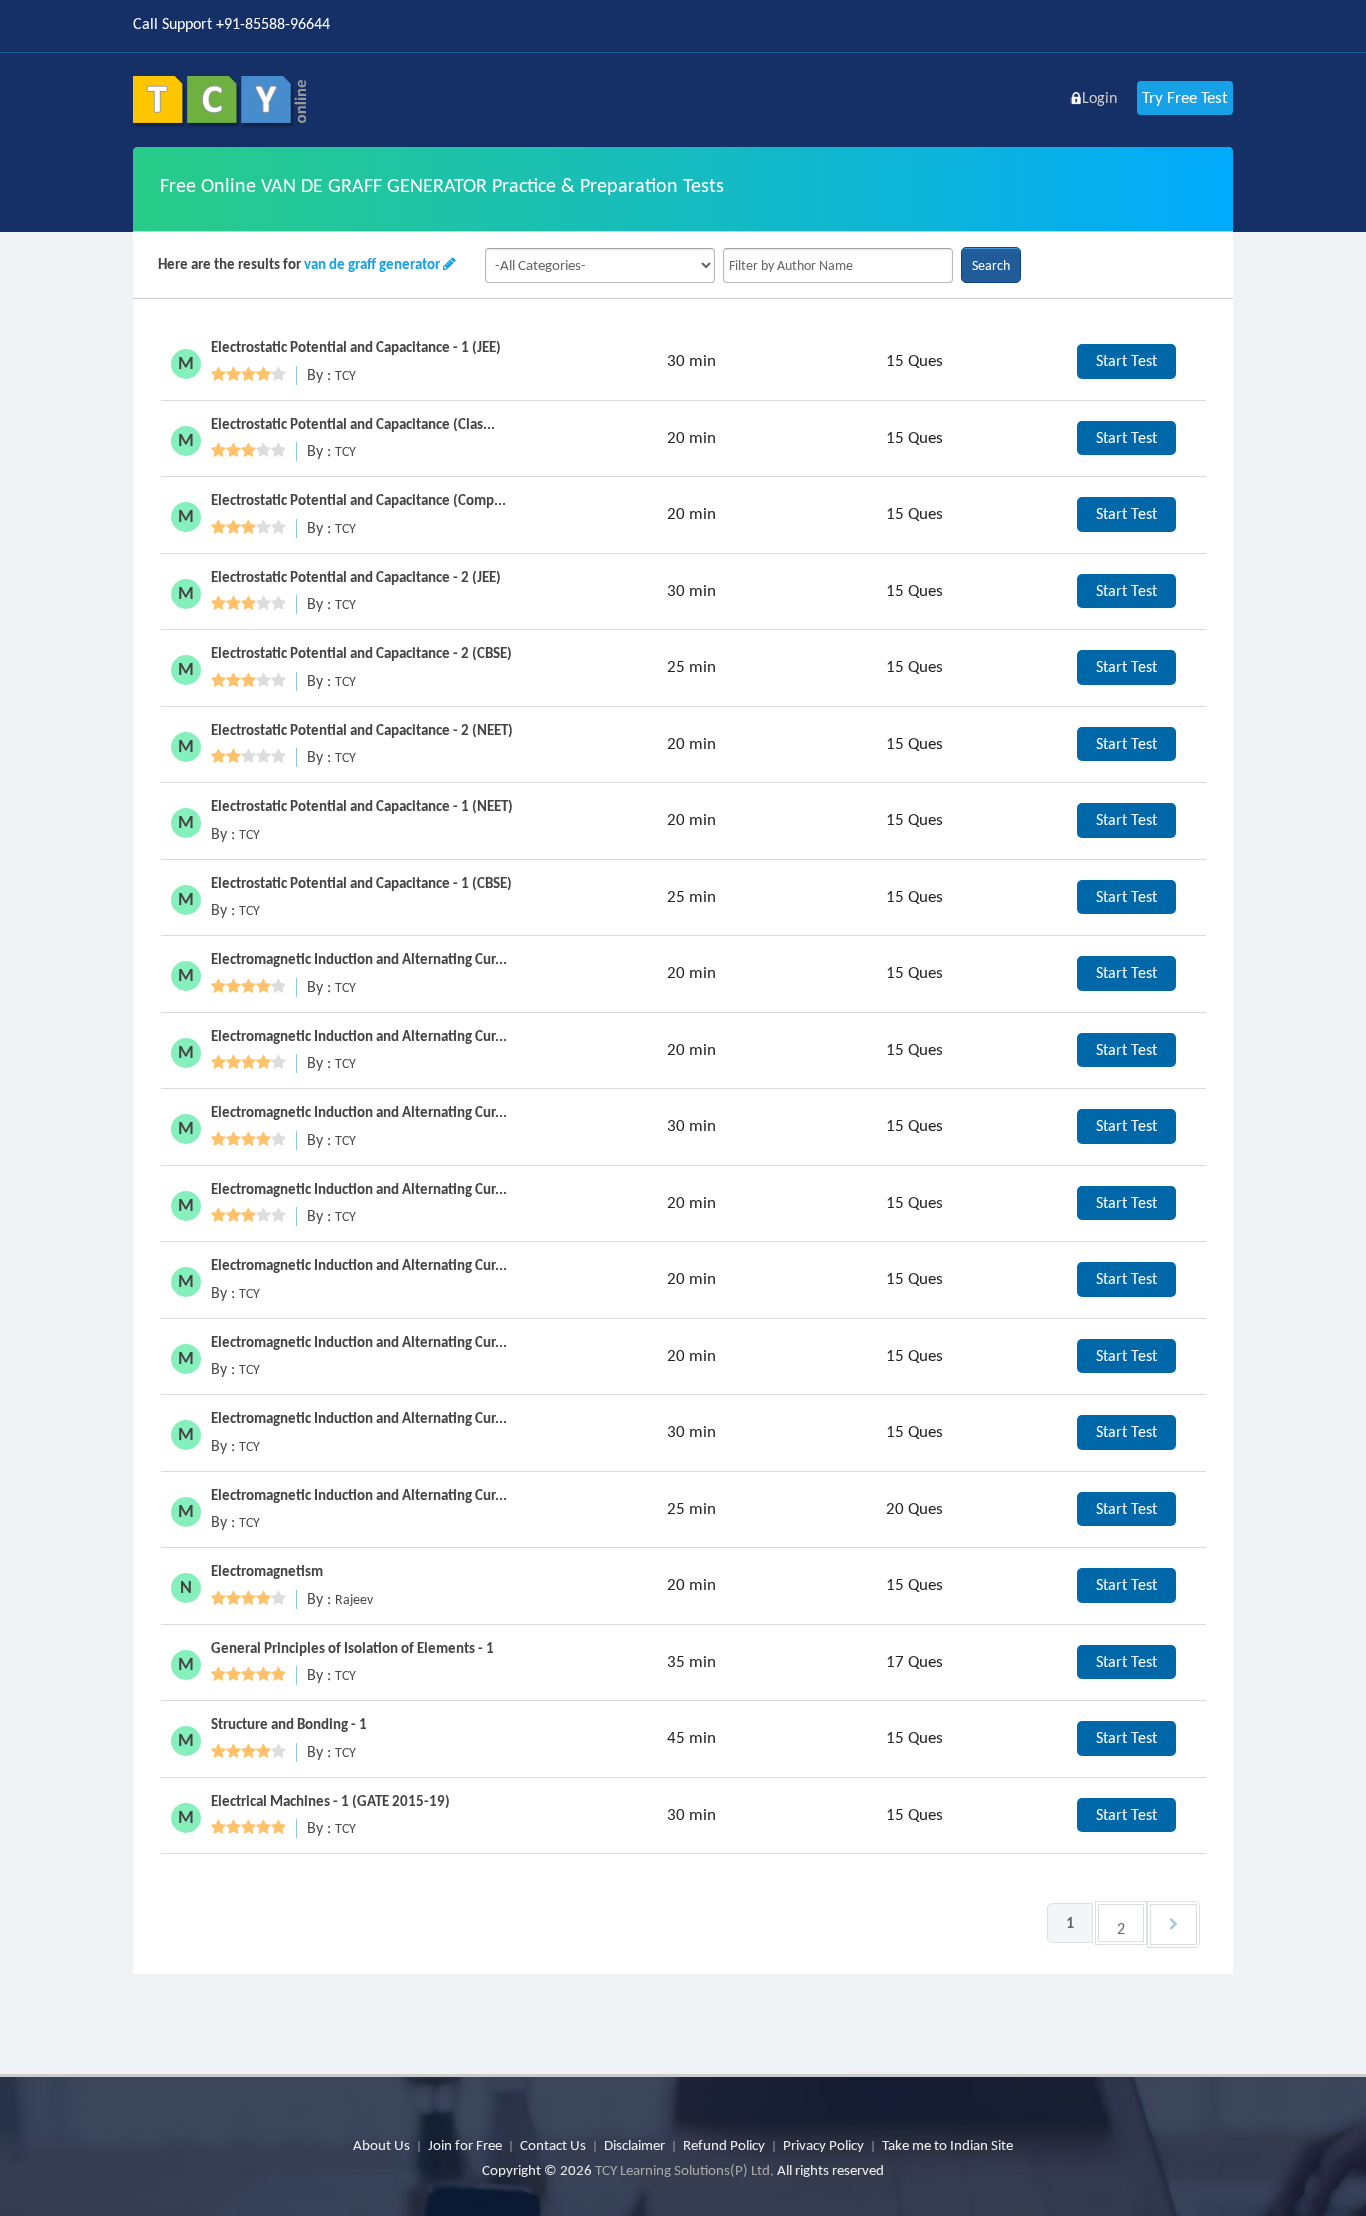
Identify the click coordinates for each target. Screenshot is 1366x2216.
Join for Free (465, 2145)
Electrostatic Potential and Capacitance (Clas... (353, 424)
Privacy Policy (823, 2145)
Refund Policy (724, 2145)
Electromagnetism (267, 1571)
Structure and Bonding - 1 (289, 1724)
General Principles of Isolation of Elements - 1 (352, 1648)
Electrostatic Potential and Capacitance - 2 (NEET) (362, 730)
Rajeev (354, 1599)
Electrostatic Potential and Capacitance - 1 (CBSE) (361, 883)
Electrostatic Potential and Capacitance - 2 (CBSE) (361, 653)
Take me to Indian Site (947, 2145)
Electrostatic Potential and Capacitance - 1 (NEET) (362, 806)
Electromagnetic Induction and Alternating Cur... (359, 959)
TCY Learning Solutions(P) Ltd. (684, 2170)
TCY (345, 375)
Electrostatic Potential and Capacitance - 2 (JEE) (356, 577)
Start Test (1126, 360)
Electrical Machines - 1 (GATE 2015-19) (330, 1801)
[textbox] (838, 265)
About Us (381, 2145)
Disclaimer (634, 2145)
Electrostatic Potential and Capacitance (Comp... (358, 500)
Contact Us (553, 2145)
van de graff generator (372, 264)
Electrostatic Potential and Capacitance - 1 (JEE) (356, 347)
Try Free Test (1185, 97)
